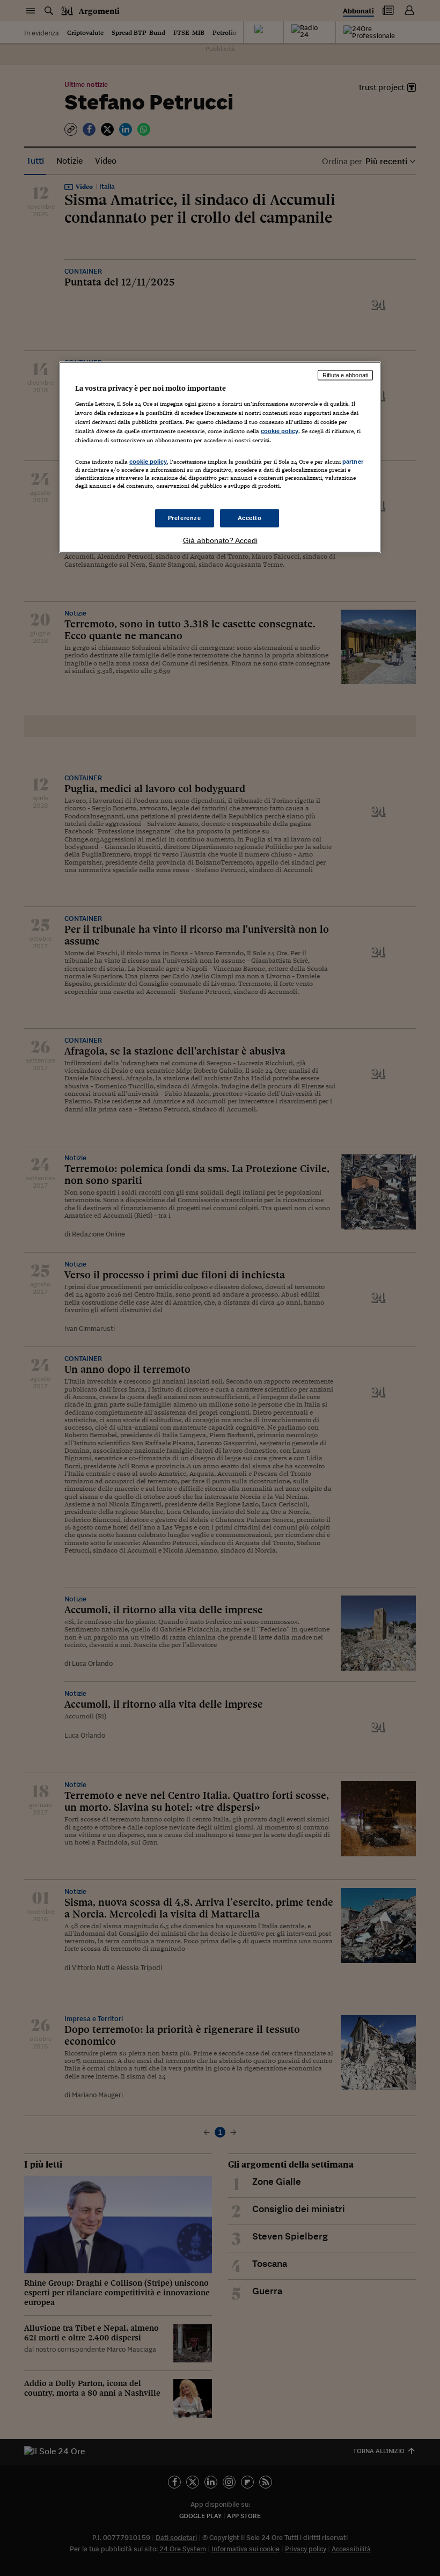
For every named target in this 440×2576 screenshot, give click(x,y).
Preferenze (185, 518)
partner (353, 461)
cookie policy (280, 430)
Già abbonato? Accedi (220, 540)
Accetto (250, 518)
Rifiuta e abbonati (345, 375)
